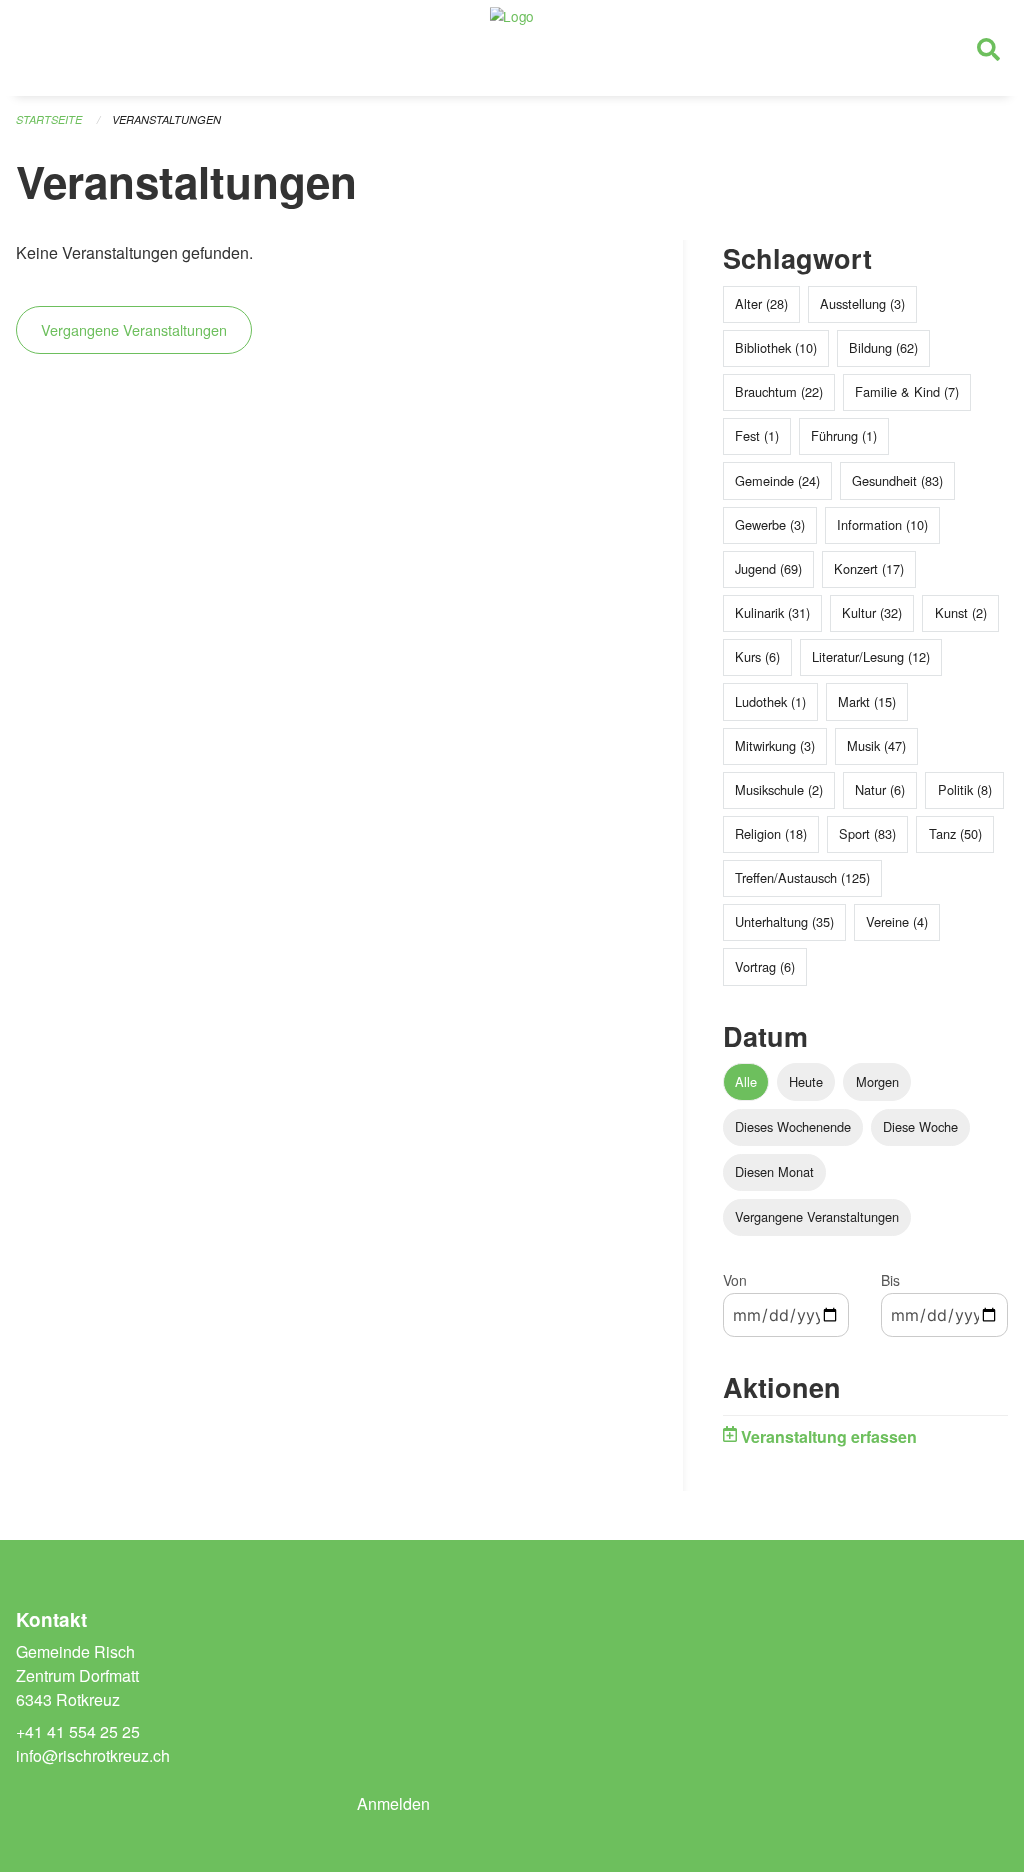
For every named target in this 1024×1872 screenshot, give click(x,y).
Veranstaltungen (166, 119)
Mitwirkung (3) (775, 745)
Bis (890, 1280)
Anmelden (393, 1803)
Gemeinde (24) (777, 480)
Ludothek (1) (770, 701)
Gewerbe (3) (770, 524)
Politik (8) (965, 789)
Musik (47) (876, 745)
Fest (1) (757, 435)
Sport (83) (867, 833)
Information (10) (882, 524)
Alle (746, 1081)
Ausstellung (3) (862, 303)
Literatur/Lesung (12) (871, 656)
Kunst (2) (961, 612)
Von (735, 1280)
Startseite (49, 119)
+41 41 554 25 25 (78, 1731)
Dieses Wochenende (793, 1126)
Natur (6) (880, 789)
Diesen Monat (774, 1171)
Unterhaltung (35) (784, 921)
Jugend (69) (768, 568)
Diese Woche (920, 1126)
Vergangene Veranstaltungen (134, 329)
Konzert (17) (869, 568)
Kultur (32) (872, 612)
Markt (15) (867, 701)
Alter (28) (761, 303)
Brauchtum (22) (779, 391)
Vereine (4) (897, 921)
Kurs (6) (757, 656)
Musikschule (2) (779, 789)
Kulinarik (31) (772, 612)
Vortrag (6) (765, 966)
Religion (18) (771, 833)
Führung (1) (844, 435)
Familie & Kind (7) (907, 391)
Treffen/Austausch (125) (802, 877)
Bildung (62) (883, 347)
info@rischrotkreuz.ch (93, 1755)
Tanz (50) (955, 833)
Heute (806, 1081)
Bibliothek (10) (776, 347)
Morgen (877, 1081)
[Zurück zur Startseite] (512, 48)
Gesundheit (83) (897, 480)
